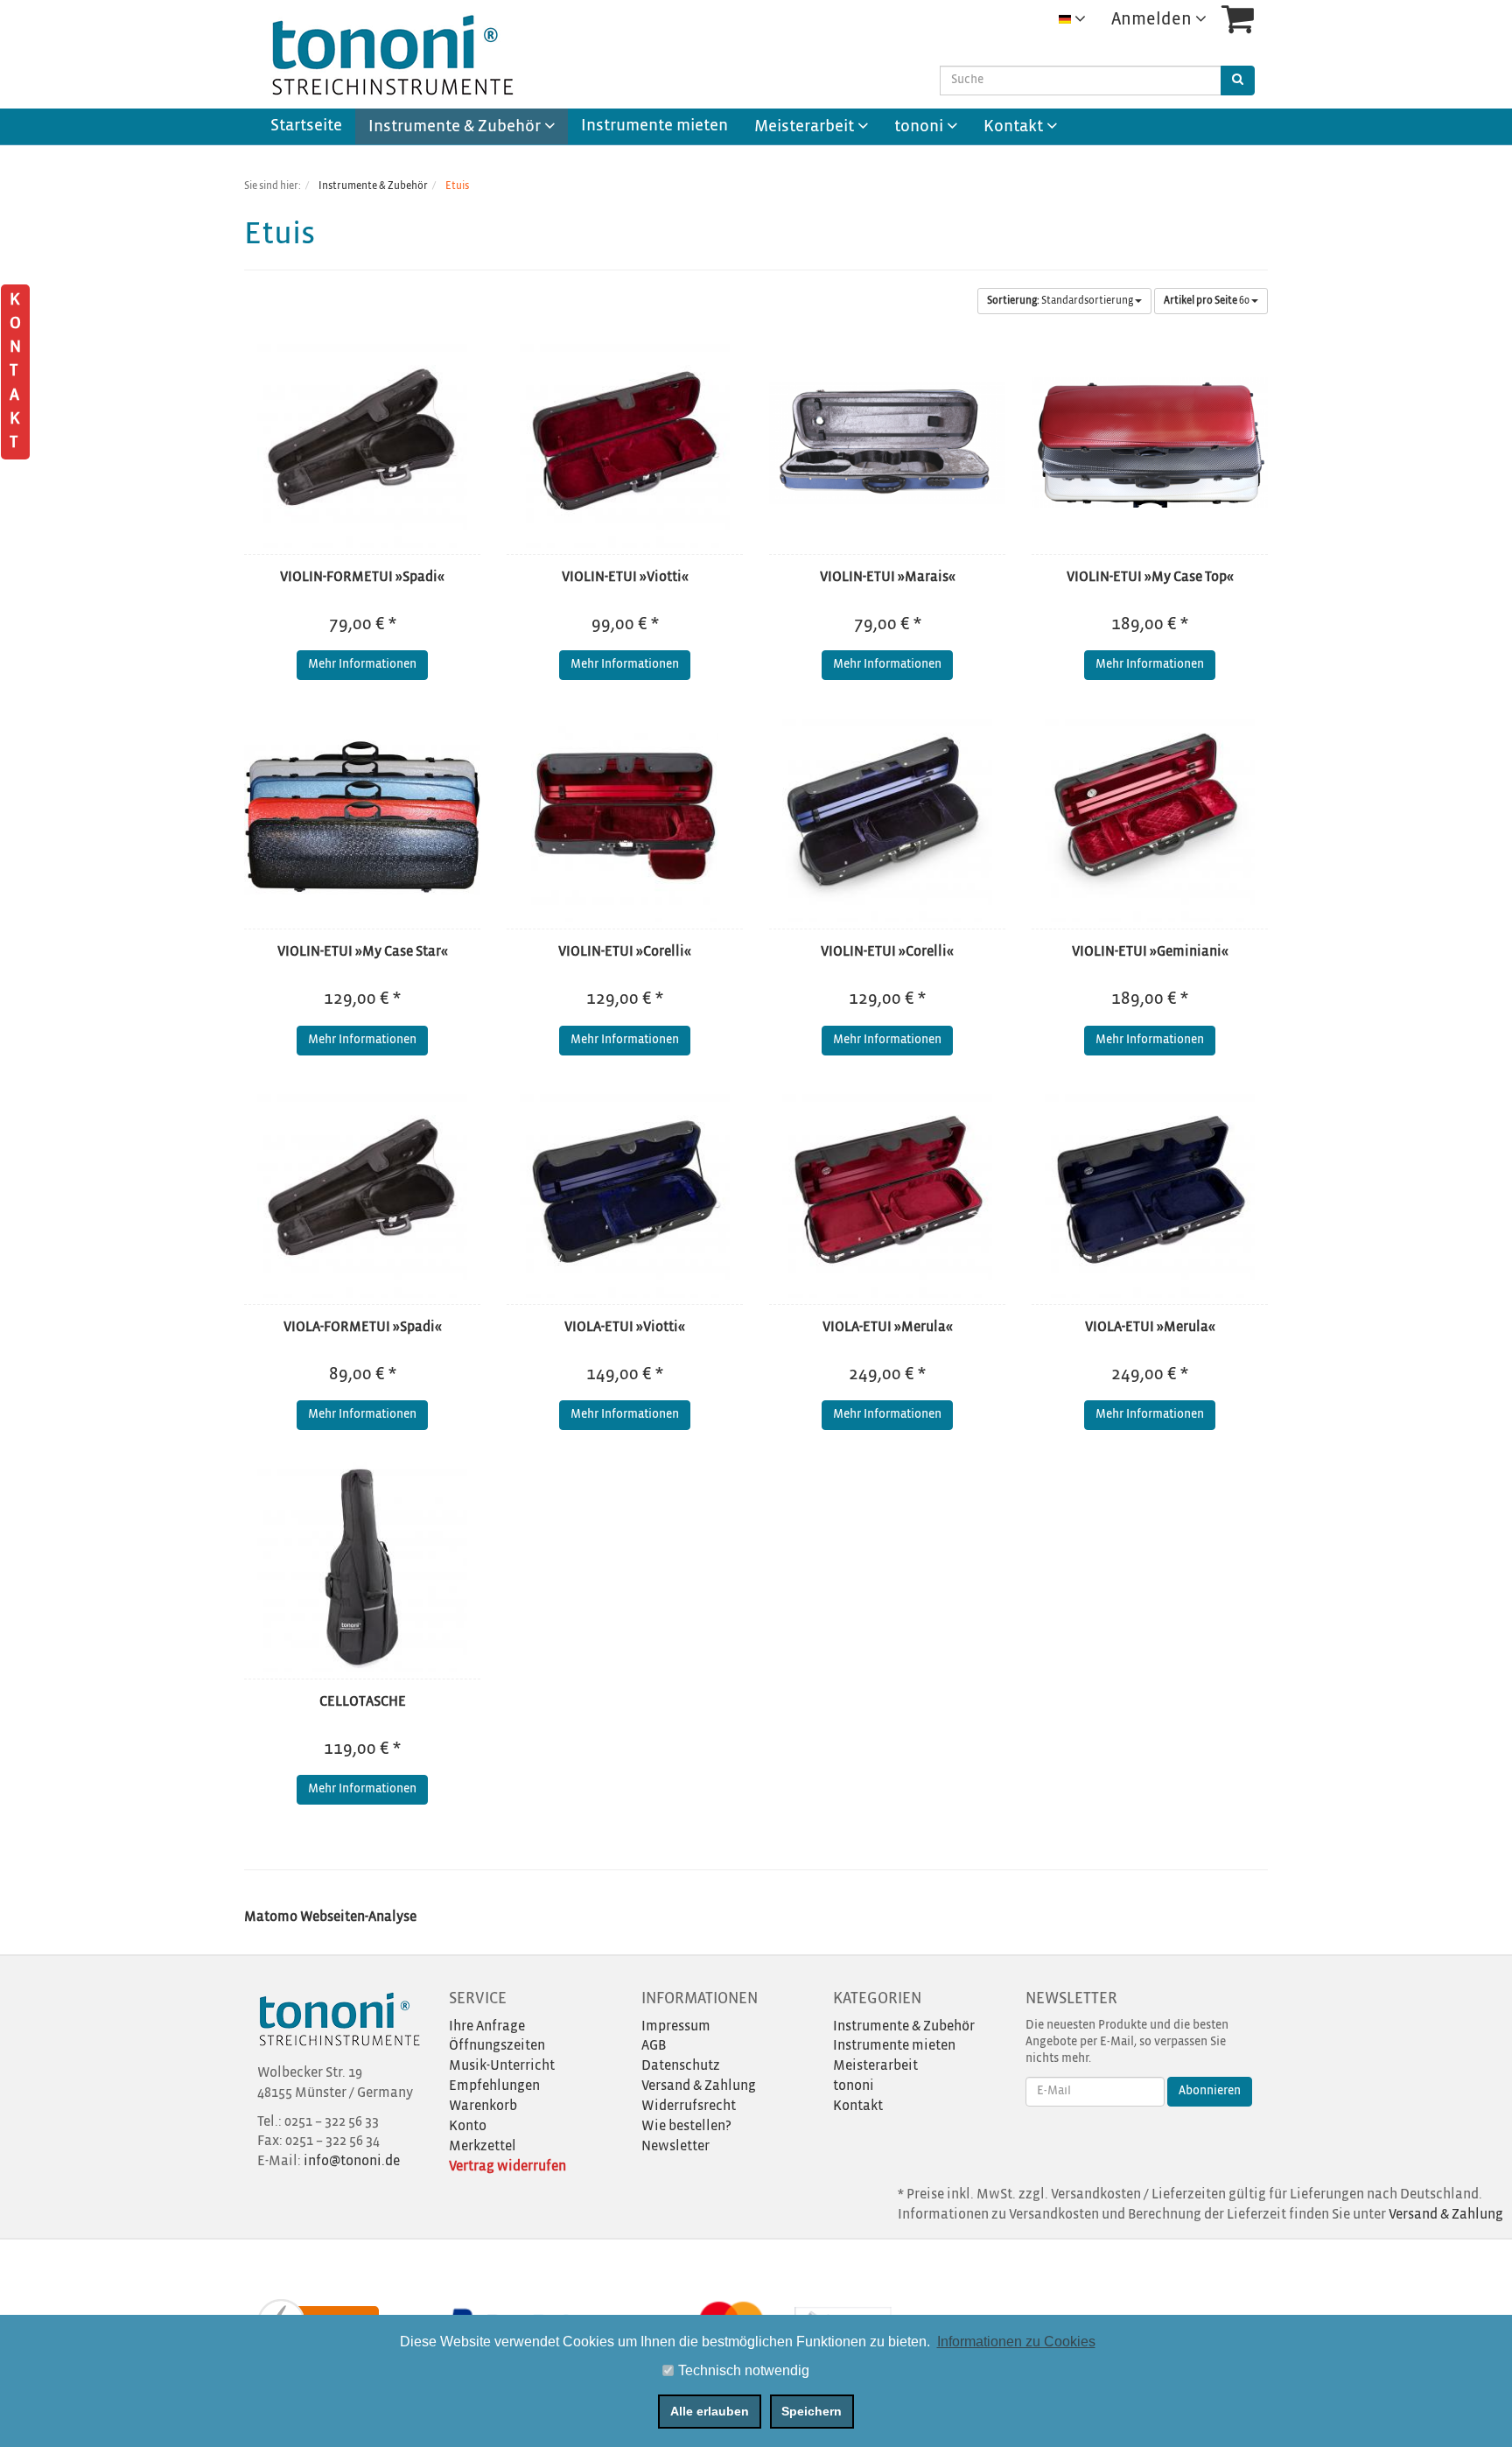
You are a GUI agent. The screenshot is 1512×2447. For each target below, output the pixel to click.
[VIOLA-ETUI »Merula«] (887, 1193)
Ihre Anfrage (487, 2026)
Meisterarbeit (806, 127)
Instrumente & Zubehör (456, 127)
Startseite (306, 126)
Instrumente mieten (654, 126)
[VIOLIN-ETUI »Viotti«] (625, 443)
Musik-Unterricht (502, 2066)
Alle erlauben (710, 2411)
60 (1207, 301)
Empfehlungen (494, 2086)
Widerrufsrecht (689, 2106)
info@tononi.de (352, 2161)
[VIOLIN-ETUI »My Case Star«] (362, 817)
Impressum (676, 2026)
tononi (920, 127)
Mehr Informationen (362, 665)
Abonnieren (1210, 2091)
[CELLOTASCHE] (362, 1567)
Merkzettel (483, 2146)
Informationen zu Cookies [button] (1016, 2342)
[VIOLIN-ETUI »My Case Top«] (1150, 443)
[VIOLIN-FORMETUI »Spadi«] (362, 443)
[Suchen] (1238, 81)
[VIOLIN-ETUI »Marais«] (887, 443)
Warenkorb (483, 2106)
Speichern (812, 2411)
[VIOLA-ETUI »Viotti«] (625, 1193)
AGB (654, 2046)
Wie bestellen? (686, 2126)
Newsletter (675, 2146)
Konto (468, 2126)
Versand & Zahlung (699, 2086)
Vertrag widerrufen (507, 2167)
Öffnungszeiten (497, 2046)
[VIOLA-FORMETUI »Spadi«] (362, 1193)
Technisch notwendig (744, 2370)
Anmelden (1153, 20)
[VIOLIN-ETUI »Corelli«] (625, 817)
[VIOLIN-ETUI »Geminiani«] (1150, 817)
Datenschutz (681, 2066)
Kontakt (1015, 127)
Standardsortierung (1061, 301)
